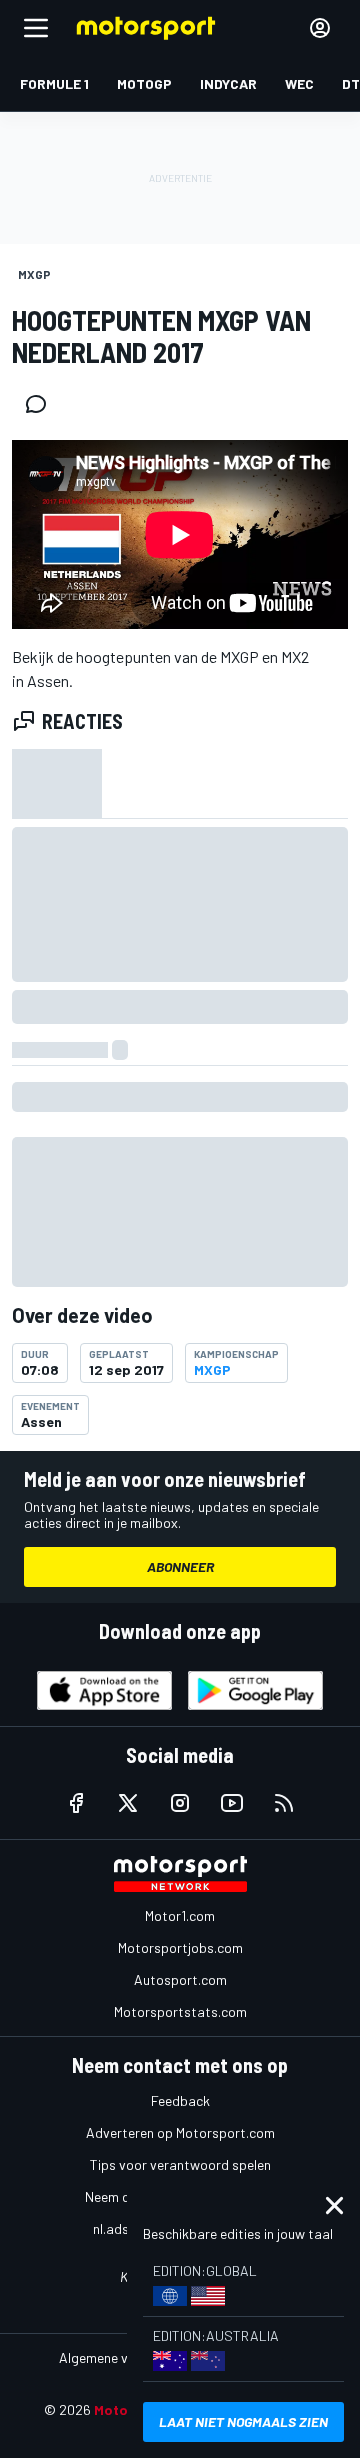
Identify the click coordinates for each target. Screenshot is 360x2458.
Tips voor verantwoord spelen (180, 2164)
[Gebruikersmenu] (320, 28)
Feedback (180, 2100)
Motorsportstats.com (180, 2011)
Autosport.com (180, 1979)
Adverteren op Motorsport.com (180, 2132)
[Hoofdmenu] (36, 28)
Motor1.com (180, 1915)
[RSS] (284, 1803)
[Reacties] (42, 404)
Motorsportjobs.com (180, 1947)
